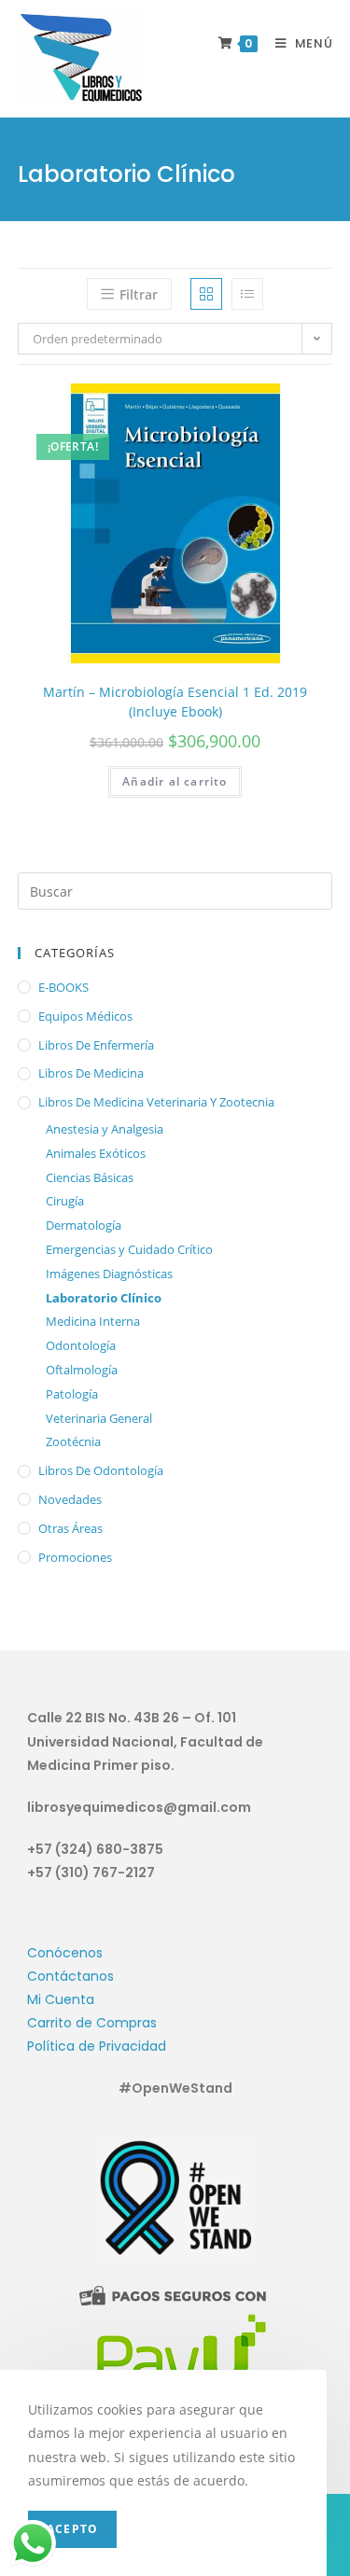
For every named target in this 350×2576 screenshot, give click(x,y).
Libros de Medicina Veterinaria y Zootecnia (156, 1102)
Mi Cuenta (61, 1999)
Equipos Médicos (85, 1016)
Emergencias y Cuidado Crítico (129, 1249)
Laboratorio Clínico (104, 1298)
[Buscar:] (175, 890)
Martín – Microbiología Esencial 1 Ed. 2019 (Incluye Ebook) (175, 702)
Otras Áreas (70, 1528)
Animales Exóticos (96, 1153)
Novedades (70, 1499)
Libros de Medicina (91, 1073)
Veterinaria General (99, 1418)
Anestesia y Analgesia (105, 1129)
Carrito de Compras (92, 2023)
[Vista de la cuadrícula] (206, 294)
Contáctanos (70, 1976)
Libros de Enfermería (96, 1045)
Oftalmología (82, 1370)
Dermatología (84, 1225)
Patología (72, 1394)
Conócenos (65, 1953)
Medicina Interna (93, 1321)
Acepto (72, 2529)
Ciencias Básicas (90, 1177)
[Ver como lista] (247, 294)
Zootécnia (73, 1441)
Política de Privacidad (97, 2046)
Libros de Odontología (101, 1470)
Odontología (81, 1345)
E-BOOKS (63, 987)
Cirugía (65, 1201)
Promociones (75, 1557)
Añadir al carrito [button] (175, 781)
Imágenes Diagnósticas (109, 1274)
